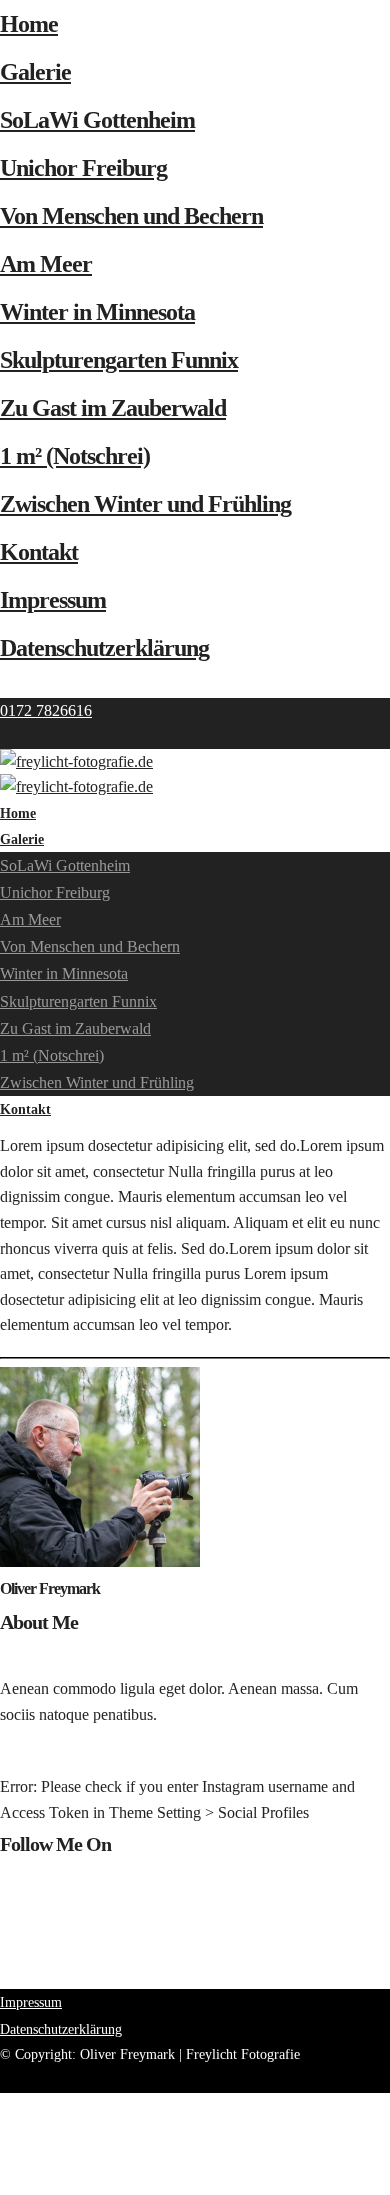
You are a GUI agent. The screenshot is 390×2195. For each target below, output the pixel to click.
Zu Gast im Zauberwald (113, 408)
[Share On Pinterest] (3, 2156)
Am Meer (46, 264)
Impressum (53, 600)
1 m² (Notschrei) (75, 456)
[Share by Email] (3, 2181)
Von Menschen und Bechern (131, 216)
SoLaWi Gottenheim (97, 120)
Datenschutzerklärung (104, 648)
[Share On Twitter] (3, 2130)
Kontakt (39, 552)
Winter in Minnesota (97, 312)
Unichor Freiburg (83, 168)
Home (29, 24)
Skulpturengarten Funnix (119, 360)
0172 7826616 (46, 710)
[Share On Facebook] (3, 2105)
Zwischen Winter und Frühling (145, 504)
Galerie (35, 72)
